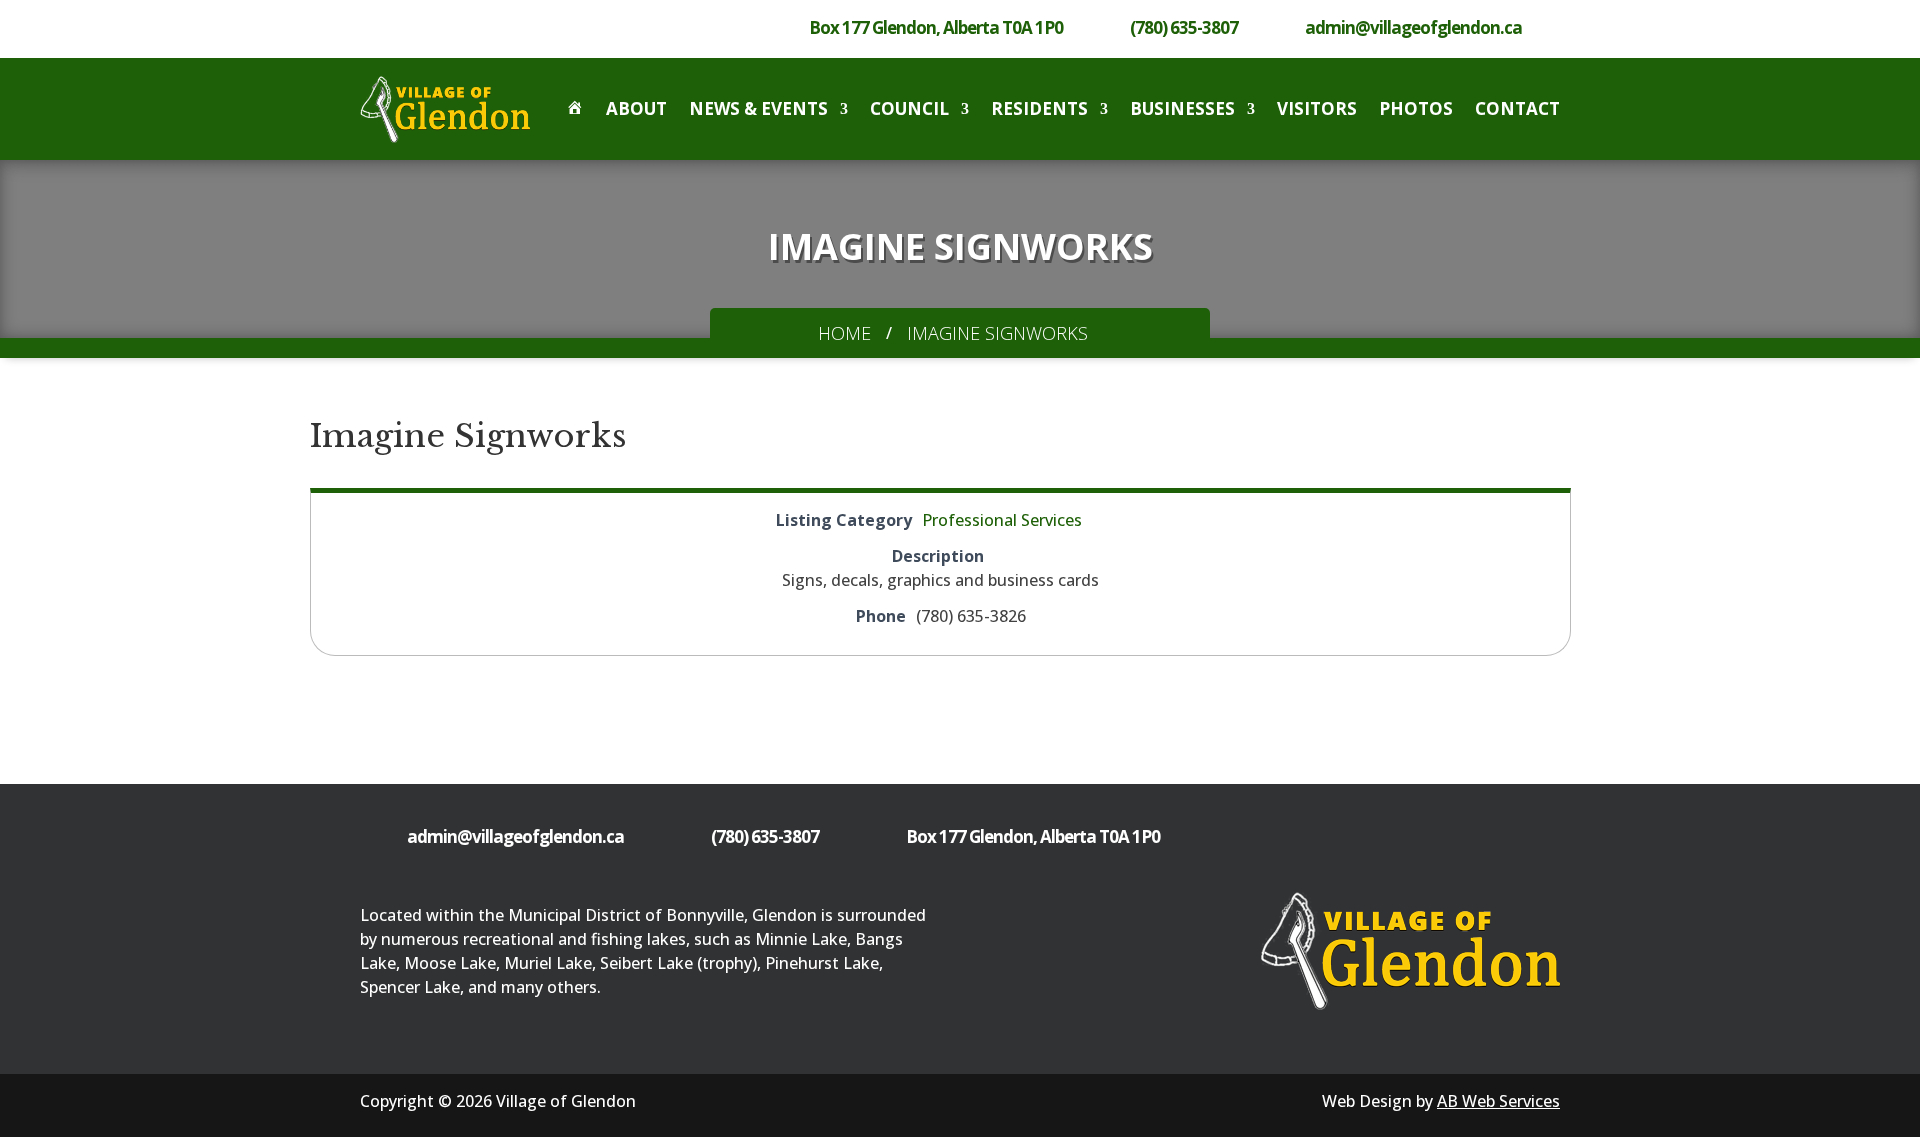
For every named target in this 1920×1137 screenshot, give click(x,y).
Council (909, 108)
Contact (1517, 108)
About (636, 108)
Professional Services (1002, 520)
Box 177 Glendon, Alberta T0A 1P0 (936, 27)
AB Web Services (1498, 1101)
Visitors (1317, 108)
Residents (1039, 108)
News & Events (758, 108)
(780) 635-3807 (1184, 27)
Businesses (1182, 108)
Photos (1416, 108)
